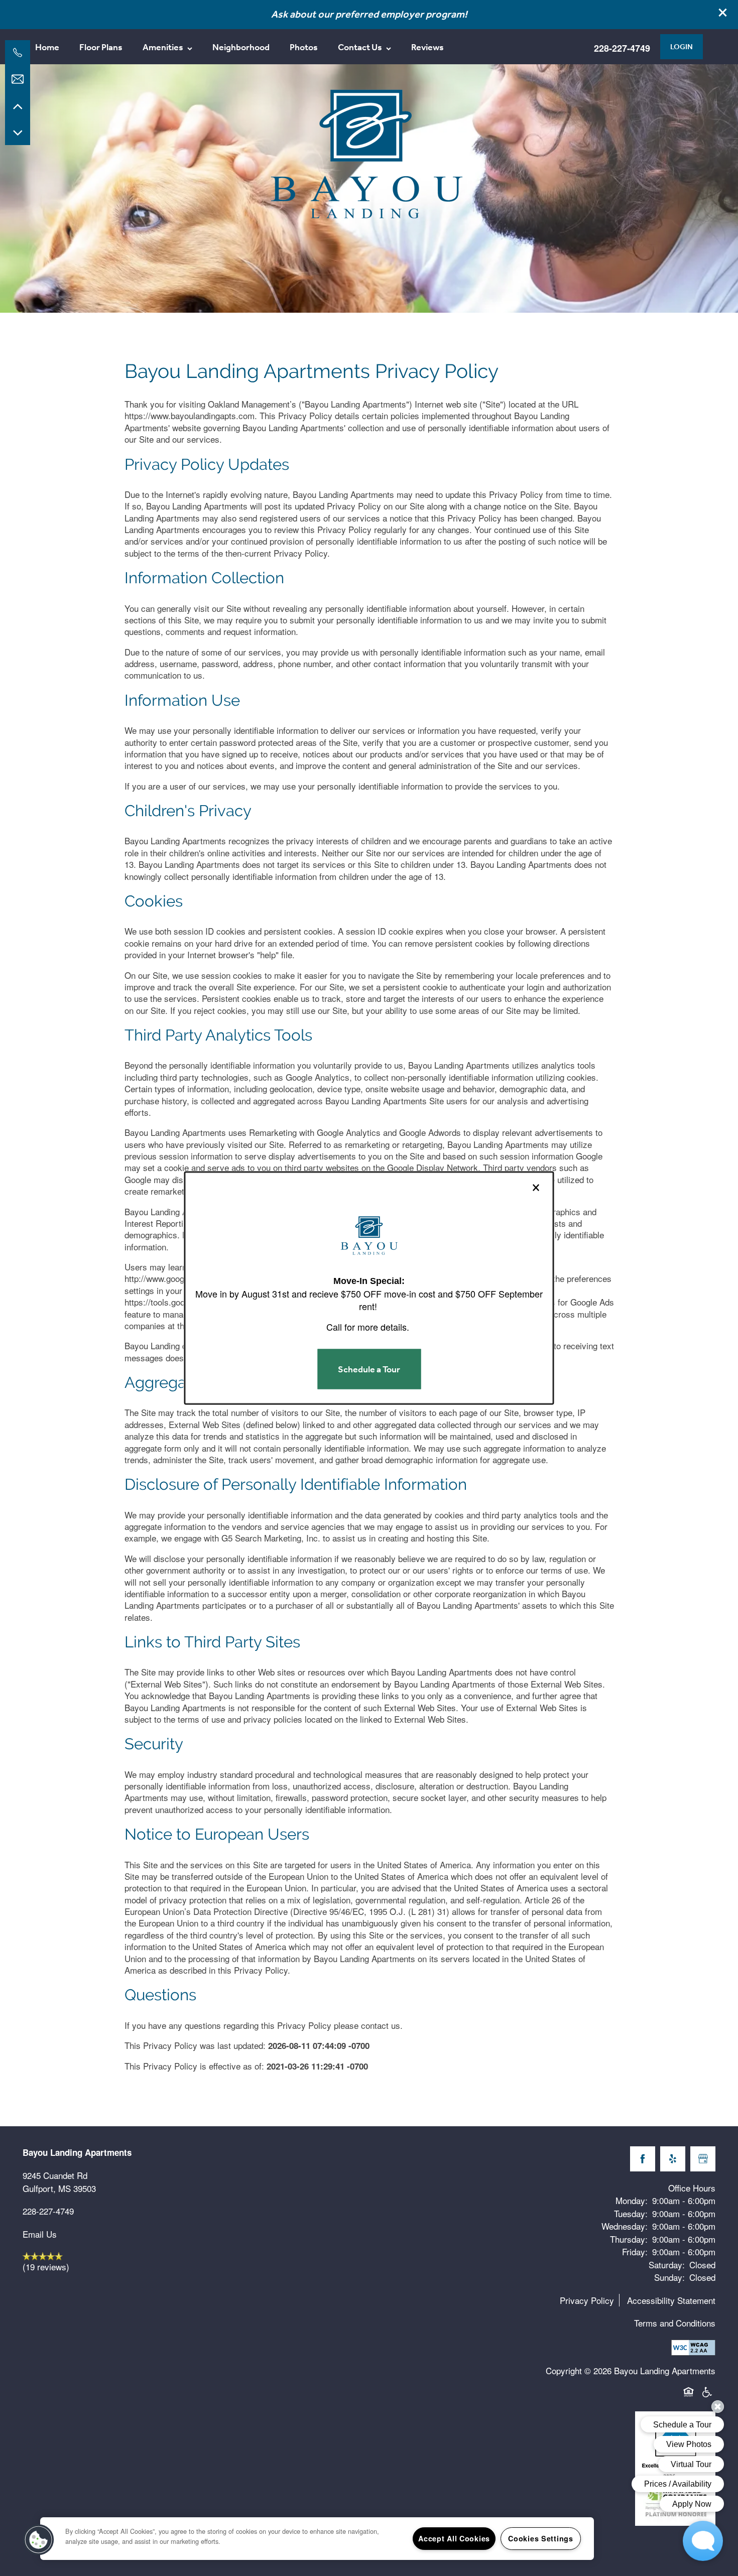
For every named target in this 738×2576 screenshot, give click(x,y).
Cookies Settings (541, 2538)
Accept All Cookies (454, 2538)
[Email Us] (18, 79)
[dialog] (369, 1288)
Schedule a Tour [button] (369, 1369)
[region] (317, 2539)
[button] (39, 2540)
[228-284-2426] (18, 53)
